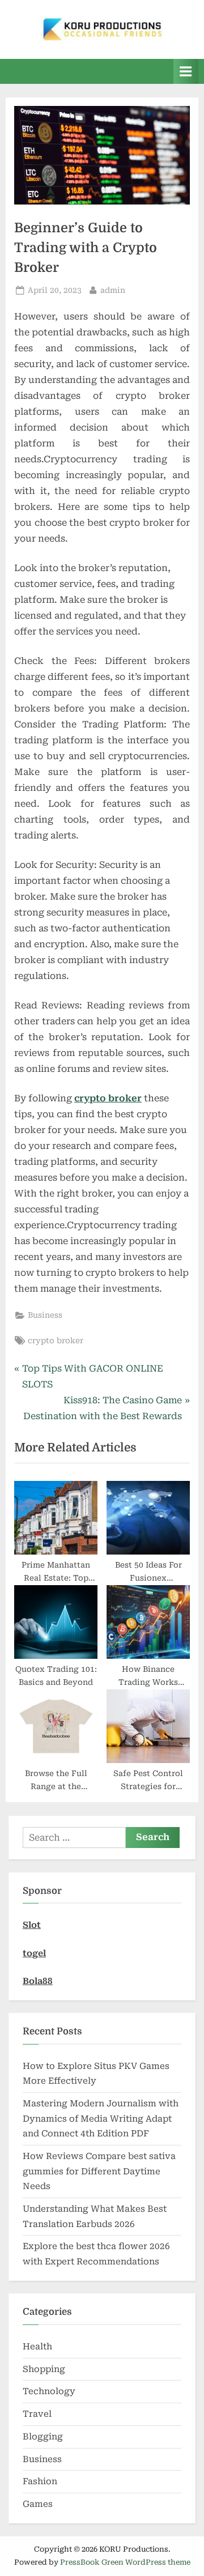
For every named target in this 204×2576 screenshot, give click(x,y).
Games (38, 2504)
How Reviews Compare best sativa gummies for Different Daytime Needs (99, 2171)
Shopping (44, 2369)
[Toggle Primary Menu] (186, 71)
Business (45, 1315)
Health (37, 2347)
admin (113, 290)
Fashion (40, 2481)
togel (34, 1953)
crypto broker (56, 1340)
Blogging (43, 2437)
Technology (49, 2391)
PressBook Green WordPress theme (125, 2562)
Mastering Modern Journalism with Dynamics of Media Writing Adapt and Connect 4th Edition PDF (101, 2119)
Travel (37, 2414)
